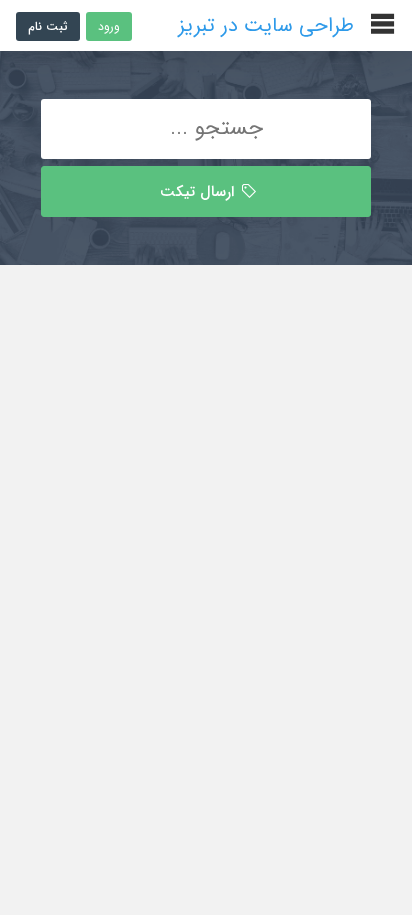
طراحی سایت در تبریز (266, 26)
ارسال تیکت (199, 192)
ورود (109, 26)
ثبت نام (48, 26)
